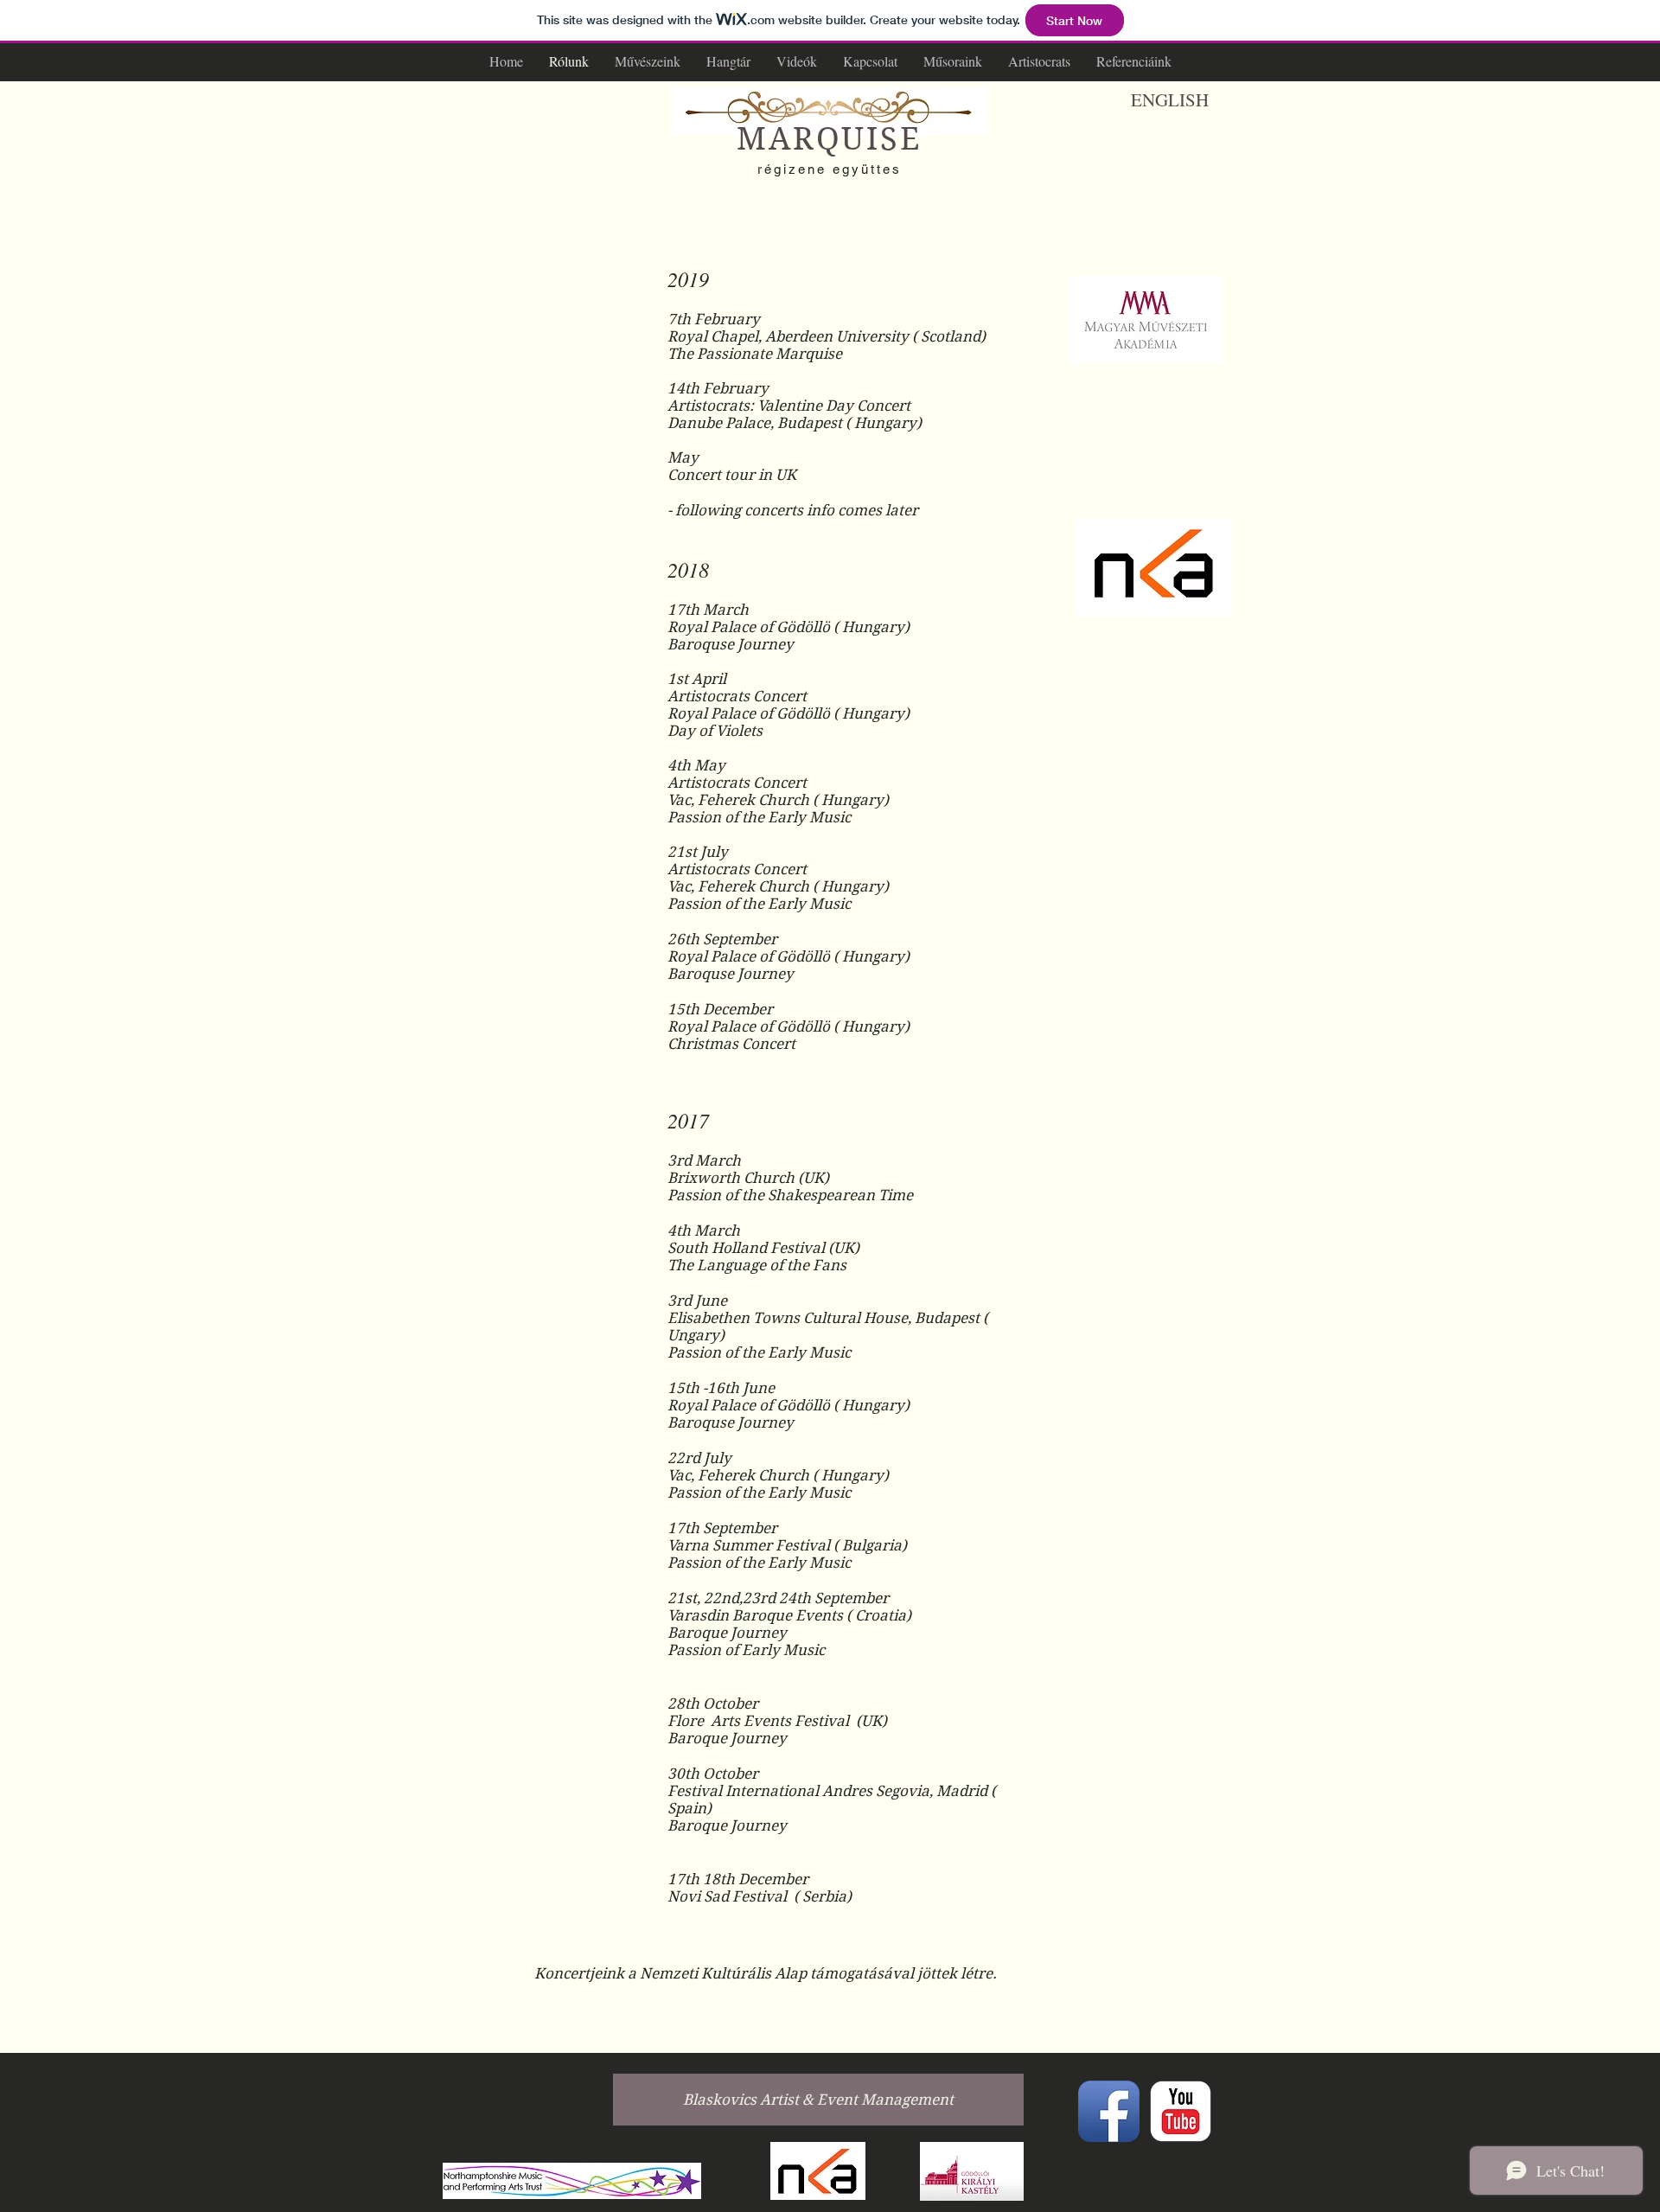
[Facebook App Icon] (1109, 2111)
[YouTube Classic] (1181, 2111)
